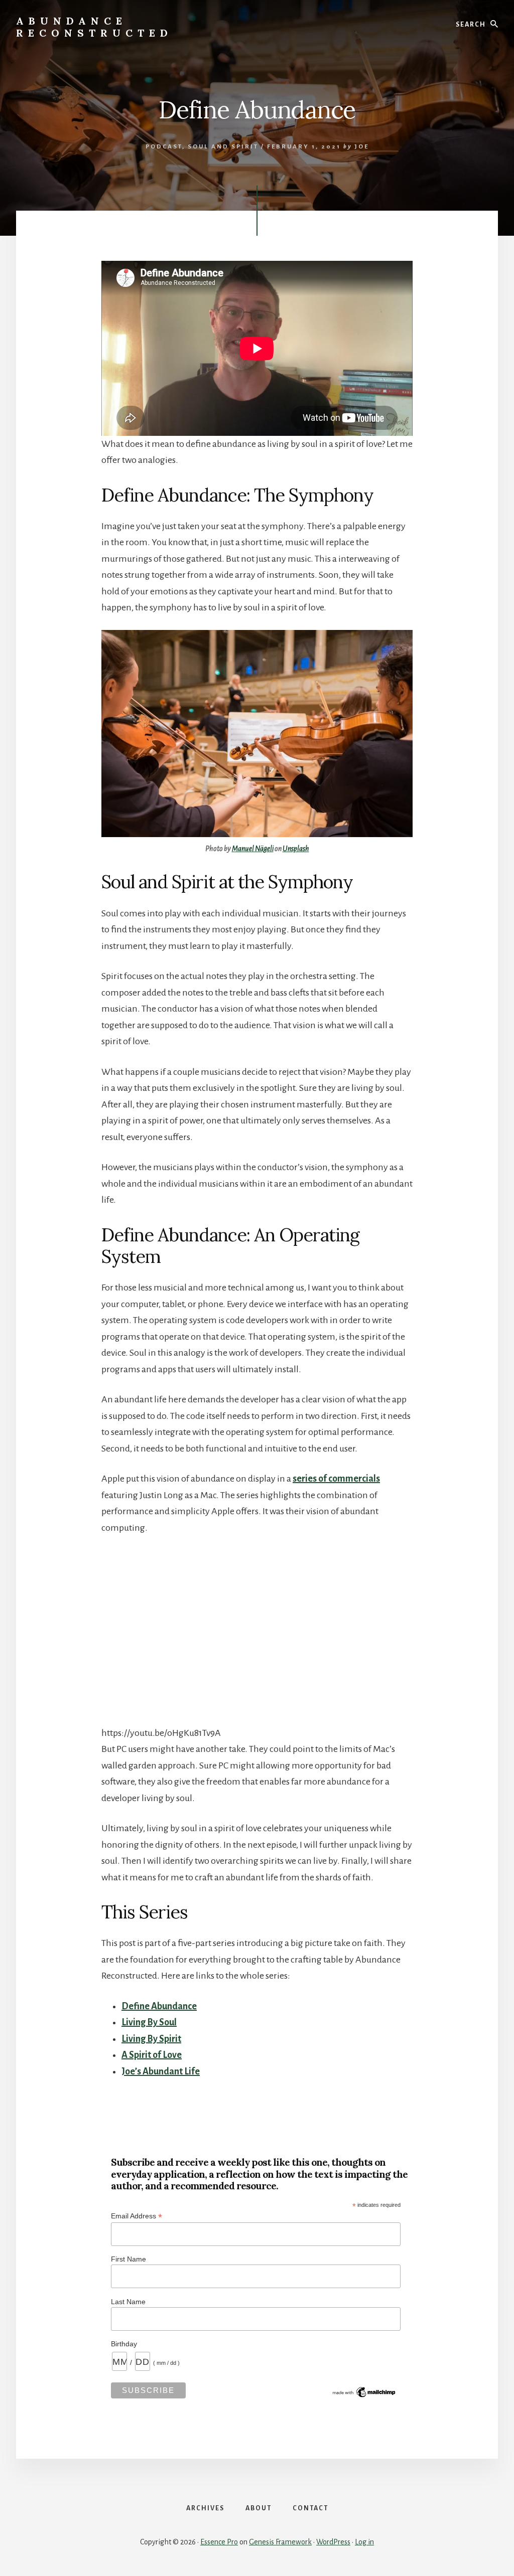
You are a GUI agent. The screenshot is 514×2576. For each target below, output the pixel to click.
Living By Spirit (151, 2039)
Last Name (128, 2302)
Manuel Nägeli (253, 849)
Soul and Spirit (223, 147)
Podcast (164, 147)
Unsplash (296, 849)
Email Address (137, 2216)
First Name (128, 2259)
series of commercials (336, 1479)
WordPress (333, 2542)
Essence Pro (219, 2542)
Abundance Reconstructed (94, 27)
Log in (364, 2542)
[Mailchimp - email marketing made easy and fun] (364, 2396)
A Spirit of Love (152, 2055)
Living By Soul (149, 2022)
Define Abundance (159, 2006)
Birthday (124, 2344)
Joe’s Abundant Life (161, 2071)
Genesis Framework (280, 2542)
